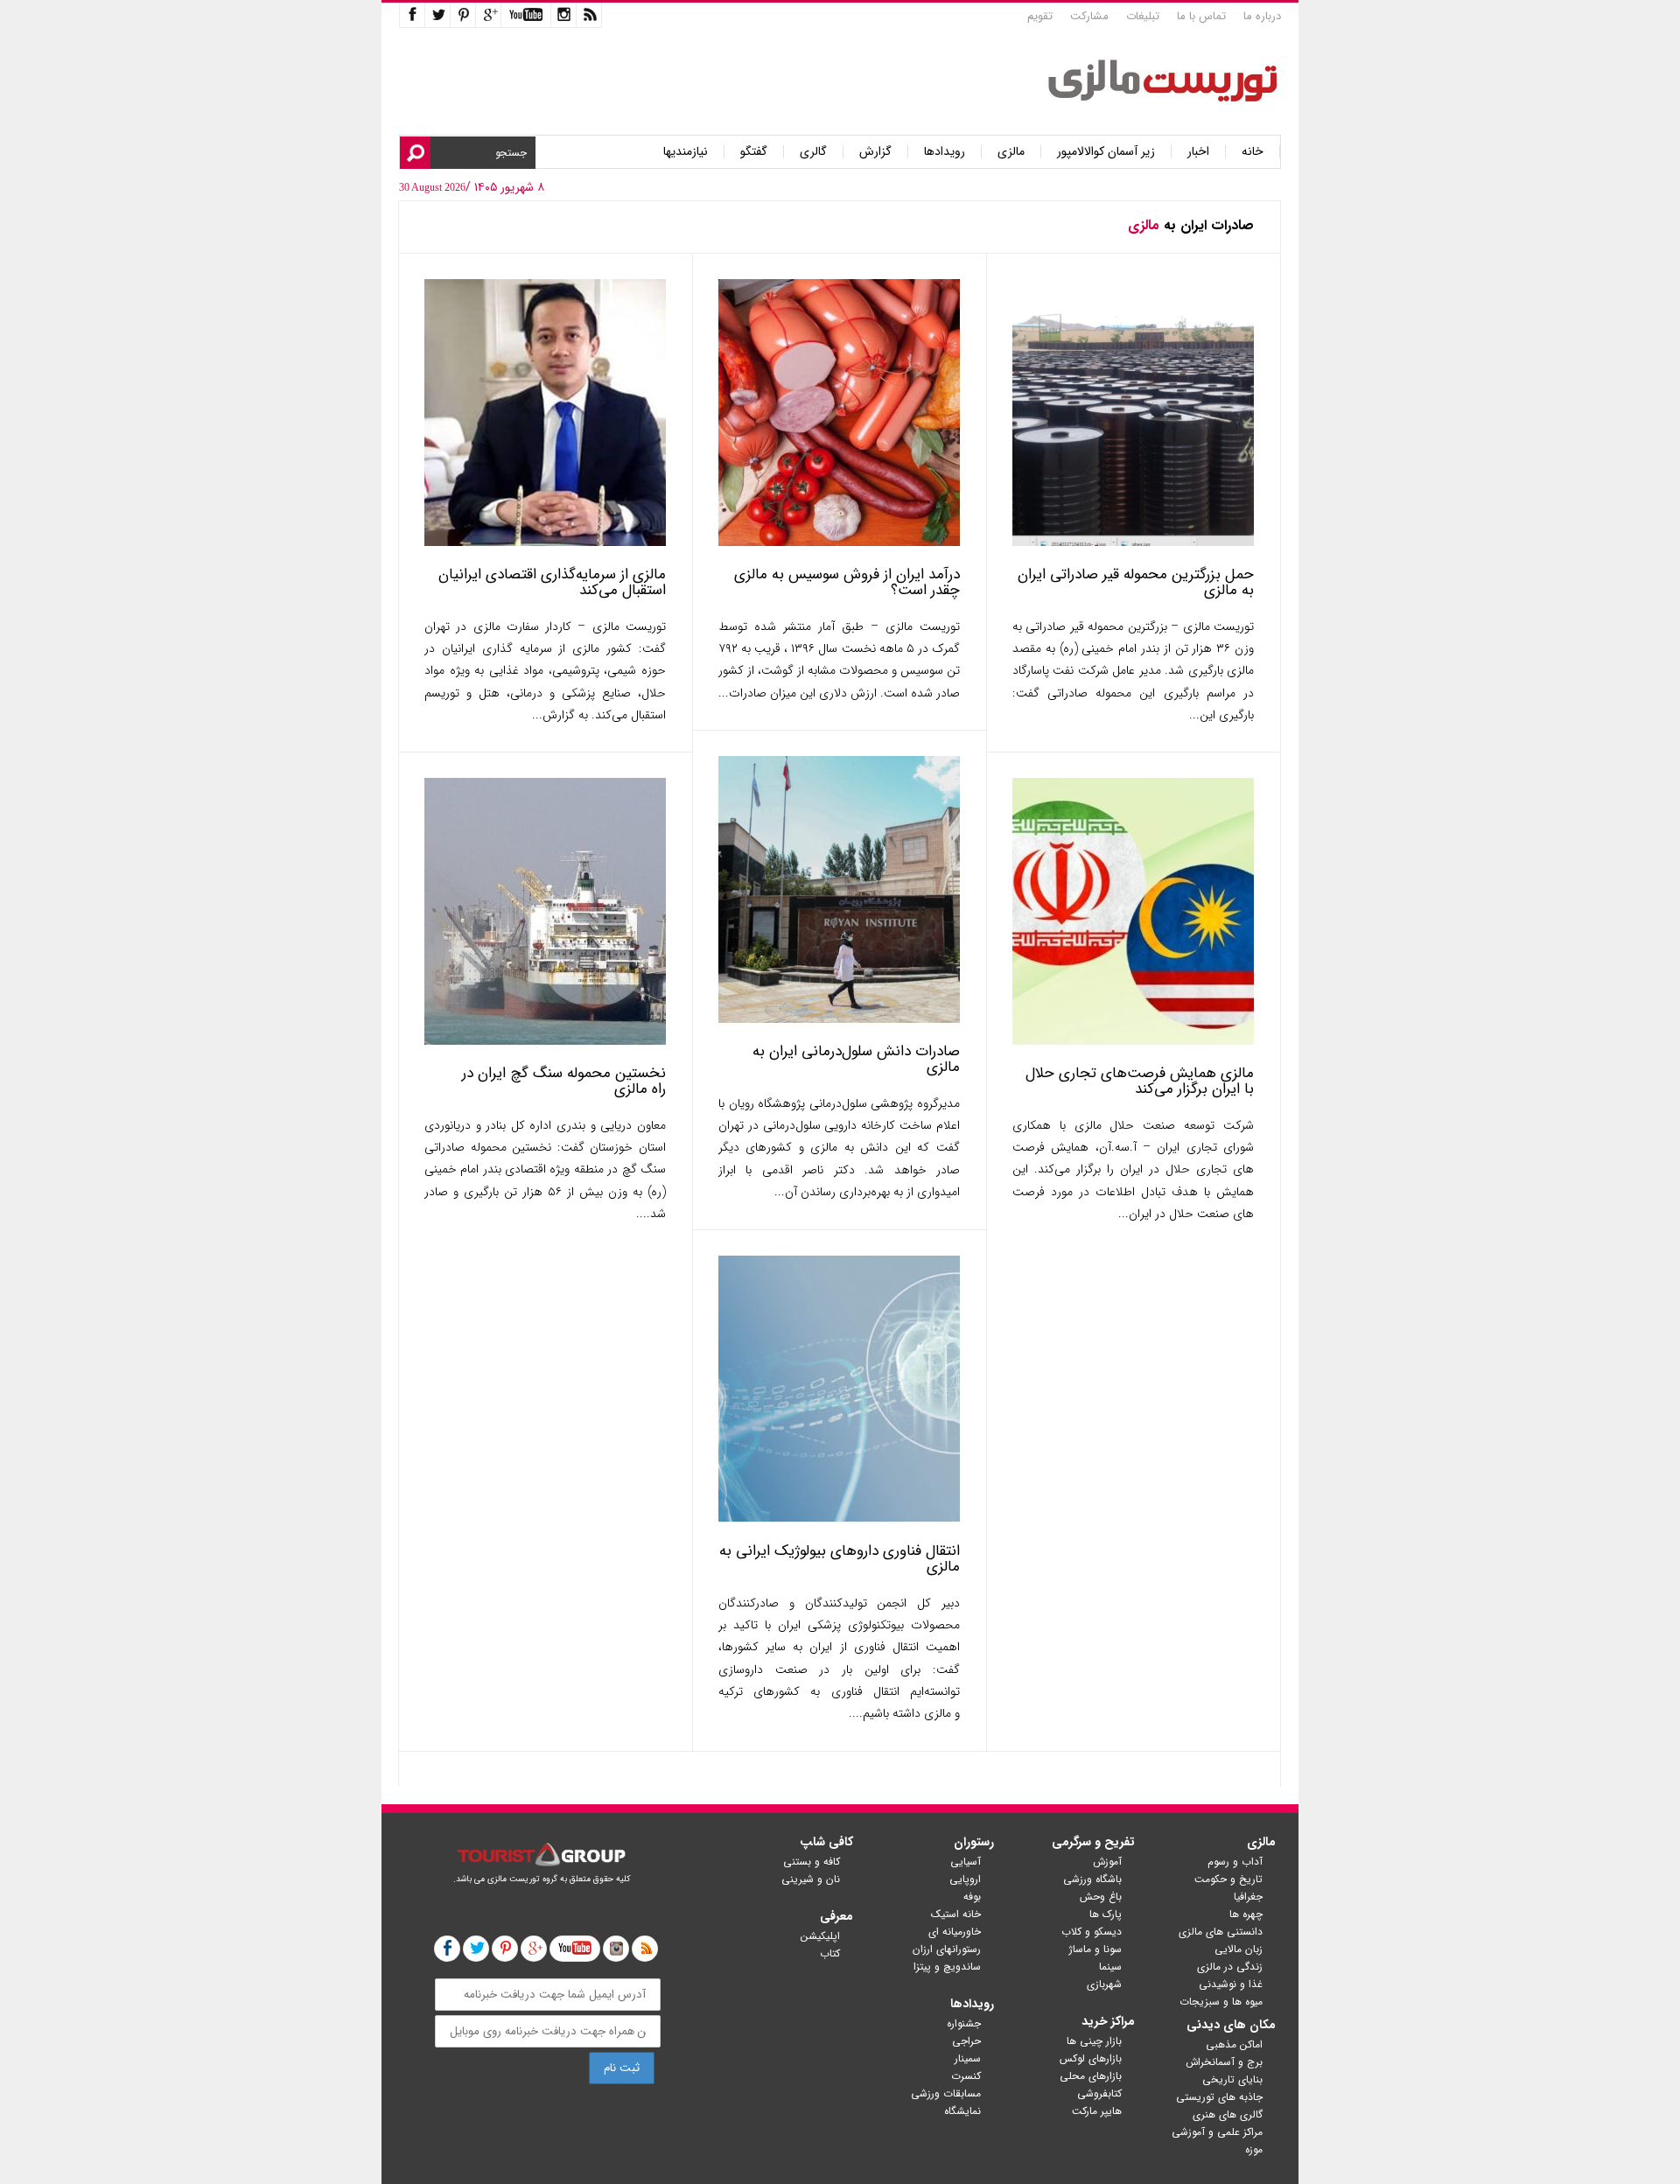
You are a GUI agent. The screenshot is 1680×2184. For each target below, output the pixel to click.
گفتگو (754, 152)
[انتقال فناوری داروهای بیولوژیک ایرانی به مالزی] (839, 1519)
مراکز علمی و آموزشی (1217, 2132)
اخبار (1198, 152)
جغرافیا (1248, 1897)
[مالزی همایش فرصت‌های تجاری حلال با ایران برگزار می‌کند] (1133, 1041)
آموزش (1107, 1862)
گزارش (875, 152)
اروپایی (965, 1879)
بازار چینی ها (1094, 2041)
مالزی (1011, 152)
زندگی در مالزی (1230, 1967)
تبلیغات (1143, 16)
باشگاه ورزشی (1092, 1879)
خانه (1253, 152)
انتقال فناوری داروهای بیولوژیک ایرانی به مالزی (840, 1559)
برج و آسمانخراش (1224, 2062)
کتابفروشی (1099, 2093)
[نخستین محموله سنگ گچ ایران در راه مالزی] (545, 1041)
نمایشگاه (962, 2111)
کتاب (830, 1953)
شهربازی (1104, 1984)
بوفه (972, 1897)
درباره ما (1262, 16)
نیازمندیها (686, 152)
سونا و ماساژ (1095, 1949)
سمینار (968, 2058)
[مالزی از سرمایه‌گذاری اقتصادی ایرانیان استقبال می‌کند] (545, 542)
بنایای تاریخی (1232, 2079)
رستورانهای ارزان (947, 1949)
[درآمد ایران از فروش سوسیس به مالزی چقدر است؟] (839, 542)
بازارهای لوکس (1091, 2058)
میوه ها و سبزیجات (1221, 2002)
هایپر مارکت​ (1097, 2111)
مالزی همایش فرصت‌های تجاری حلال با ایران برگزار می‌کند (1140, 1081)
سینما (1110, 1967)
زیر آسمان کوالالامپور (1106, 152)
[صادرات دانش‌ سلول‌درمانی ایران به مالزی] (839, 1019)
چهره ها (1246, 1914)
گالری (813, 152)
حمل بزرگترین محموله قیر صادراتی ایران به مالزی (1136, 582)
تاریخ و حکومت (1228, 1879)
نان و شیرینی (811, 1879)
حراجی (966, 2041)
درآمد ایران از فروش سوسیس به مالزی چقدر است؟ (847, 582)
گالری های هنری (1228, 2114)
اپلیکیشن (820, 1936)
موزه (1254, 2149)
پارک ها (1106, 1914)
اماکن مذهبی (1234, 2044)
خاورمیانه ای (955, 1932)
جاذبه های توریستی (1219, 2097)
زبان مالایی (1239, 1949)
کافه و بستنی (812, 1862)
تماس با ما (1201, 16)
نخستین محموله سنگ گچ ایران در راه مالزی (564, 1081)
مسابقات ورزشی (946, 2093)
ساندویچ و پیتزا (947, 1967)
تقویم (1040, 16)
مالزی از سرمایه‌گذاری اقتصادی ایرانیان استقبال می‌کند (552, 582)
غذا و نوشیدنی (1231, 1984)
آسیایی (966, 1862)
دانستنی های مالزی (1221, 1932)
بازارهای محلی (1091, 2076)
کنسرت (966, 2076)
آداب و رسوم (1235, 1862)
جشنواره (964, 2023)
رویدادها (945, 152)
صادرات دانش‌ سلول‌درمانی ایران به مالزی (856, 1059)
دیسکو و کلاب (1092, 1932)
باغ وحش (1101, 1897)
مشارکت (1089, 16)
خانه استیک (956, 1914)
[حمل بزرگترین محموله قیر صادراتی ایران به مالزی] (1133, 542)
